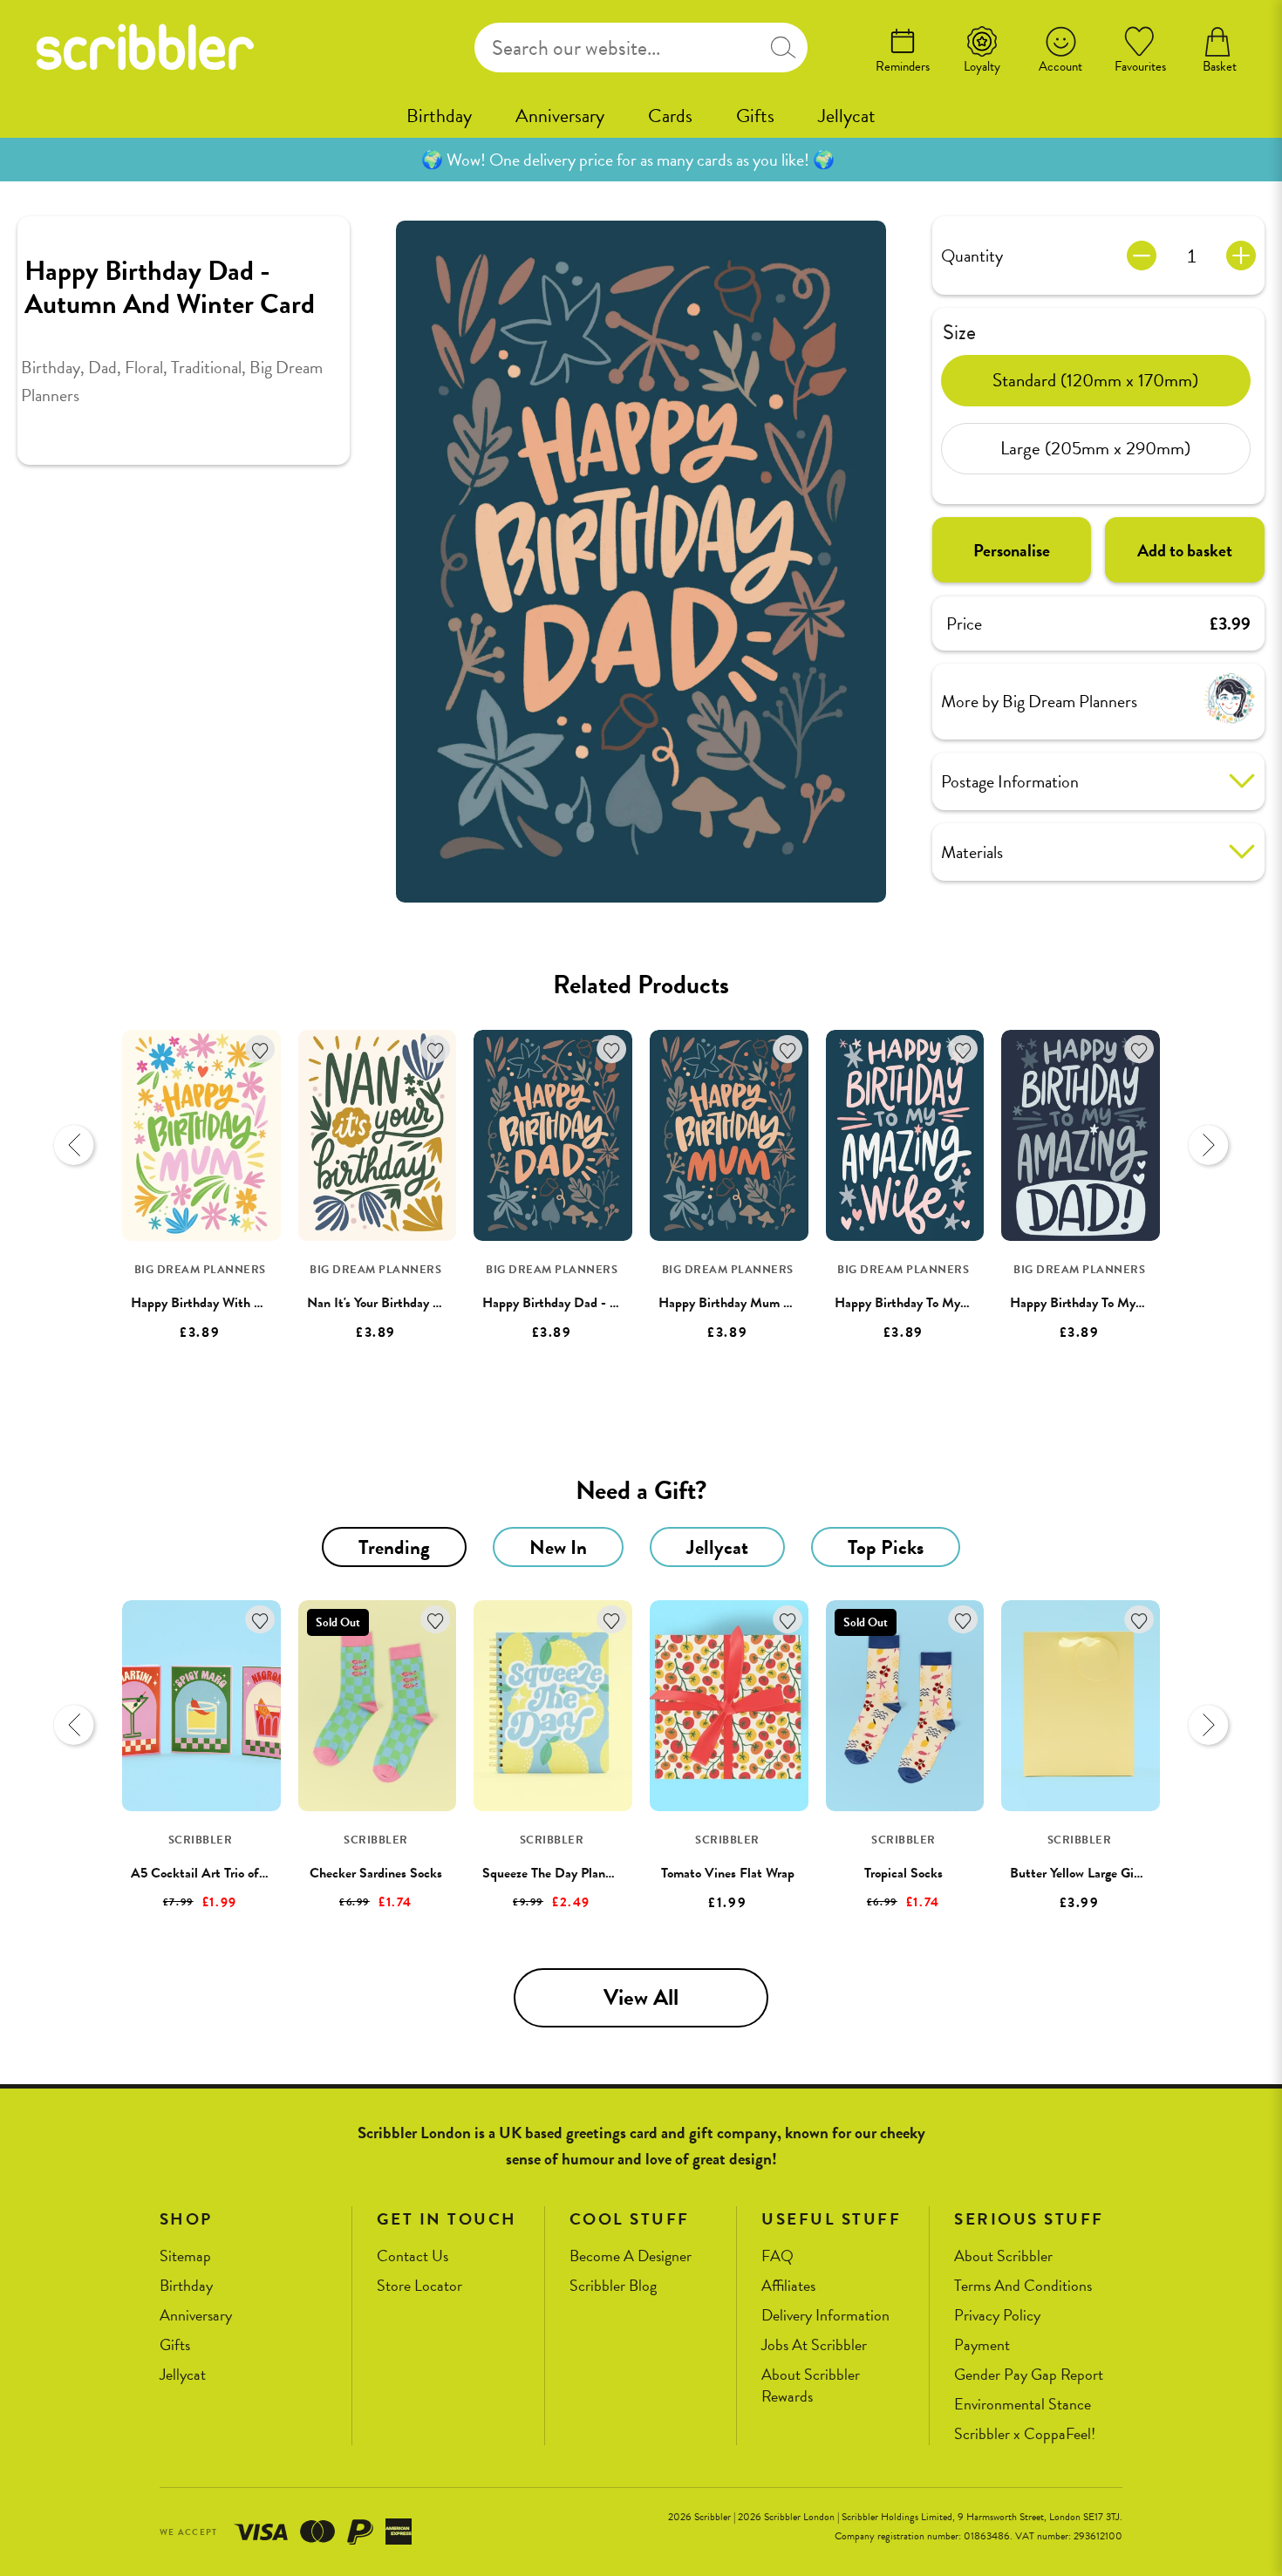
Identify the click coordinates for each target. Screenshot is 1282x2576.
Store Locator (419, 2286)
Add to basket (1185, 549)
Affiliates (788, 2286)
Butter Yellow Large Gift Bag (1089, 1873)
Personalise (1012, 549)
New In (558, 1547)
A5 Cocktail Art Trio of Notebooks (226, 1873)
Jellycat (847, 116)
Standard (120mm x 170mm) (1095, 380)
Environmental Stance (1023, 2405)
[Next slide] (1208, 1145)
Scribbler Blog (613, 2286)
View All (641, 1997)
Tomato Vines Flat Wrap (728, 1873)
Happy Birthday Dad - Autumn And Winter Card (619, 1303)
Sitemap (185, 2256)
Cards (670, 116)
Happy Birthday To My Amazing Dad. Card (1129, 1303)
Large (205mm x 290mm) (1095, 448)
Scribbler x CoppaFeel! (1025, 2434)
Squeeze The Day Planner (552, 1873)
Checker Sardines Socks (376, 1873)
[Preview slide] (74, 1145)
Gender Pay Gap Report (1029, 2375)
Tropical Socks (904, 1873)
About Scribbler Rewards (811, 2385)
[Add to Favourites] (260, 1049)
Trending (394, 1547)
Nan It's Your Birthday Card (383, 1303)
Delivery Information (825, 2316)
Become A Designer (631, 2256)
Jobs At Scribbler (814, 2345)
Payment (982, 2345)
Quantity (972, 256)
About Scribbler (1003, 2256)
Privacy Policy (997, 2316)
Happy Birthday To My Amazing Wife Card (954, 1303)
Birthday (439, 116)
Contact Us (413, 2256)
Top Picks (886, 1547)
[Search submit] (783, 48)
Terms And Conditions (1023, 2286)
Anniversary (560, 116)
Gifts (755, 116)
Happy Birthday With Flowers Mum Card (245, 1303)
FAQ (777, 2256)
